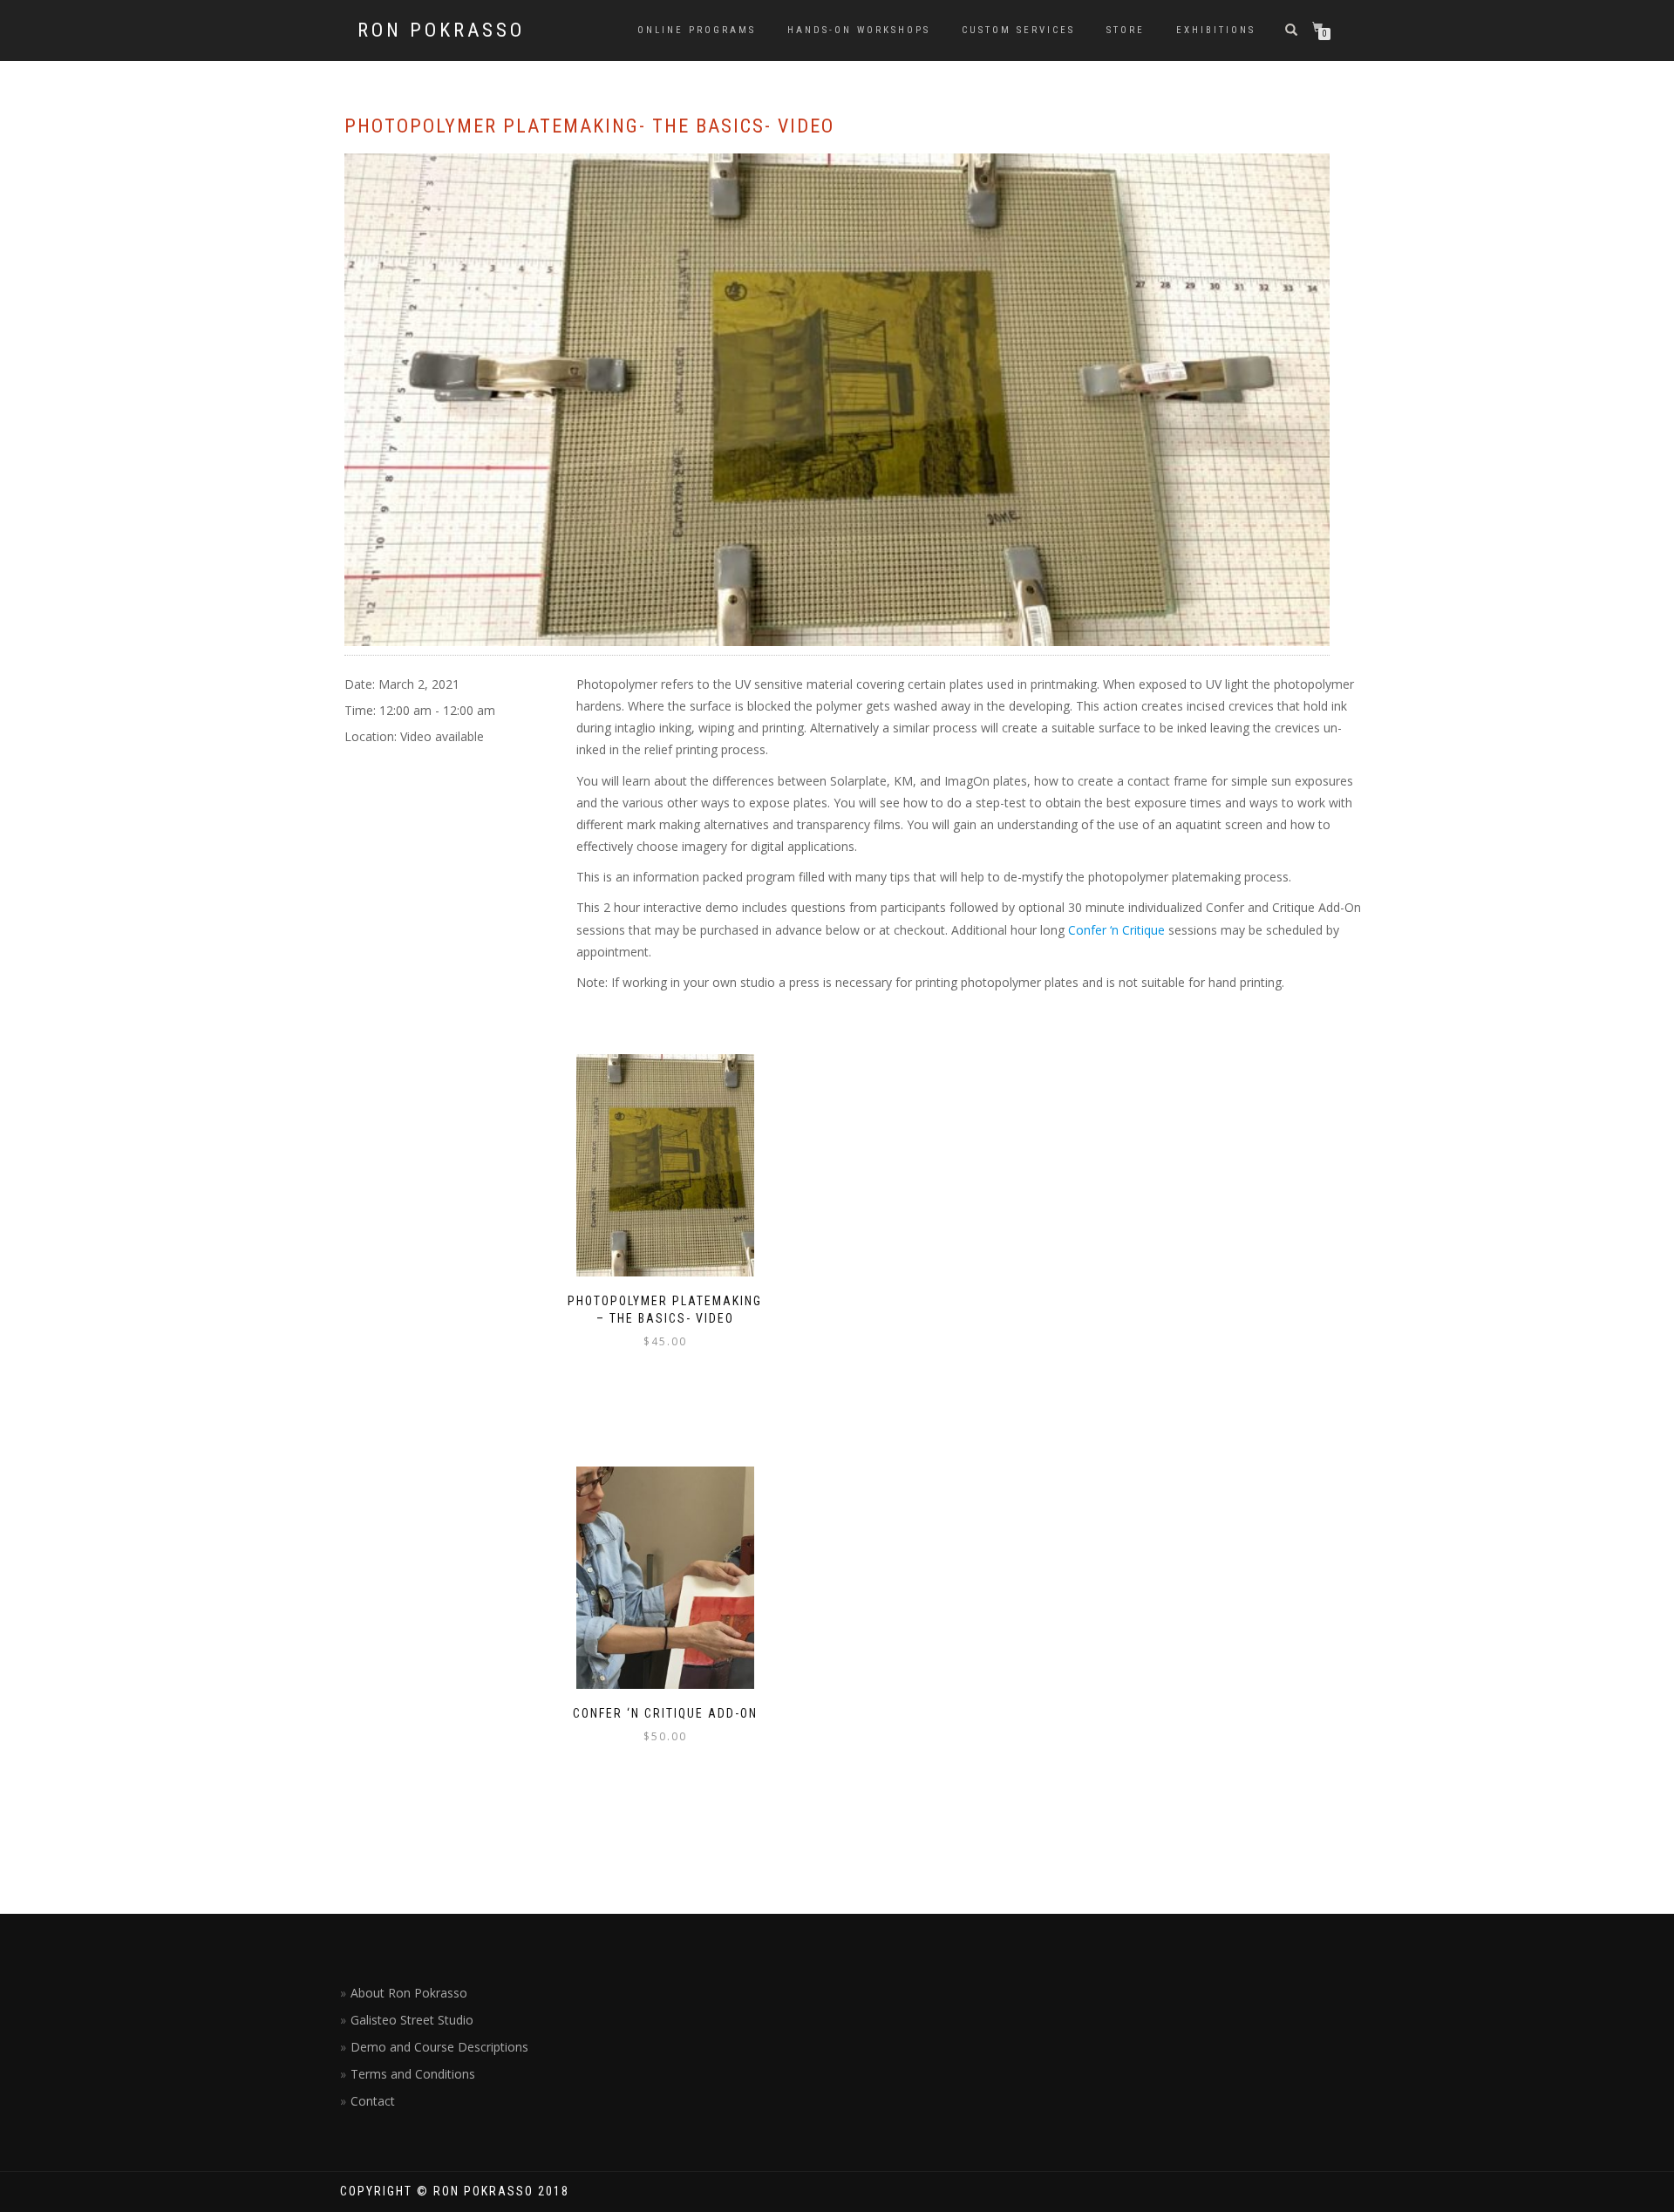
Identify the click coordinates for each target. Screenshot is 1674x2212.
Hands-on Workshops (859, 30)
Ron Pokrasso (441, 31)
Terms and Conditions (413, 2074)
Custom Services (1018, 30)
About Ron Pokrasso (409, 1993)
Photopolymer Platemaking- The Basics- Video (589, 126)
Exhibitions (1216, 30)
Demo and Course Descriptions (439, 2047)
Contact (373, 2101)
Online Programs (697, 30)
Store (1126, 30)
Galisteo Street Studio (412, 2020)
